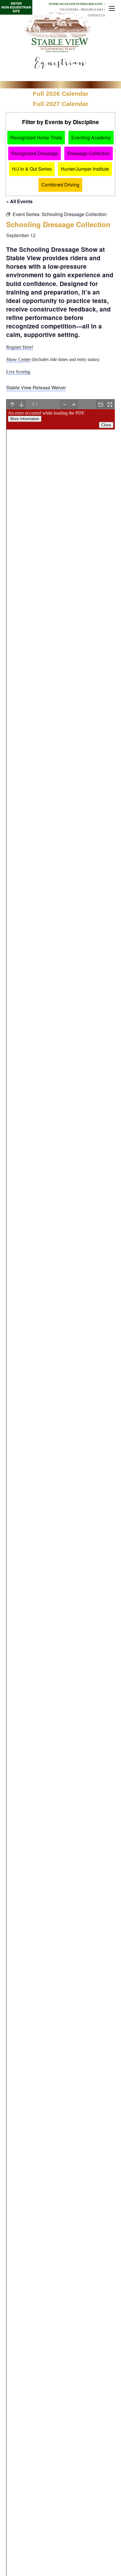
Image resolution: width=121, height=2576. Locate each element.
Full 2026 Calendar (61, 94)
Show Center (18, 359)
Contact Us (96, 16)
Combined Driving (60, 185)
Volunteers (69, 10)
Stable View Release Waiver (36, 387)
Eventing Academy (91, 137)
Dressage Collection (89, 153)
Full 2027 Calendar (61, 104)
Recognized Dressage (35, 153)
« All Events (19, 201)
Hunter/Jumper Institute (85, 169)
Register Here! (20, 347)
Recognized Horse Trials (36, 137)
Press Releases (92, 10)
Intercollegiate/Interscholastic (76, 4)
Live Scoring (18, 372)
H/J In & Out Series (32, 169)
